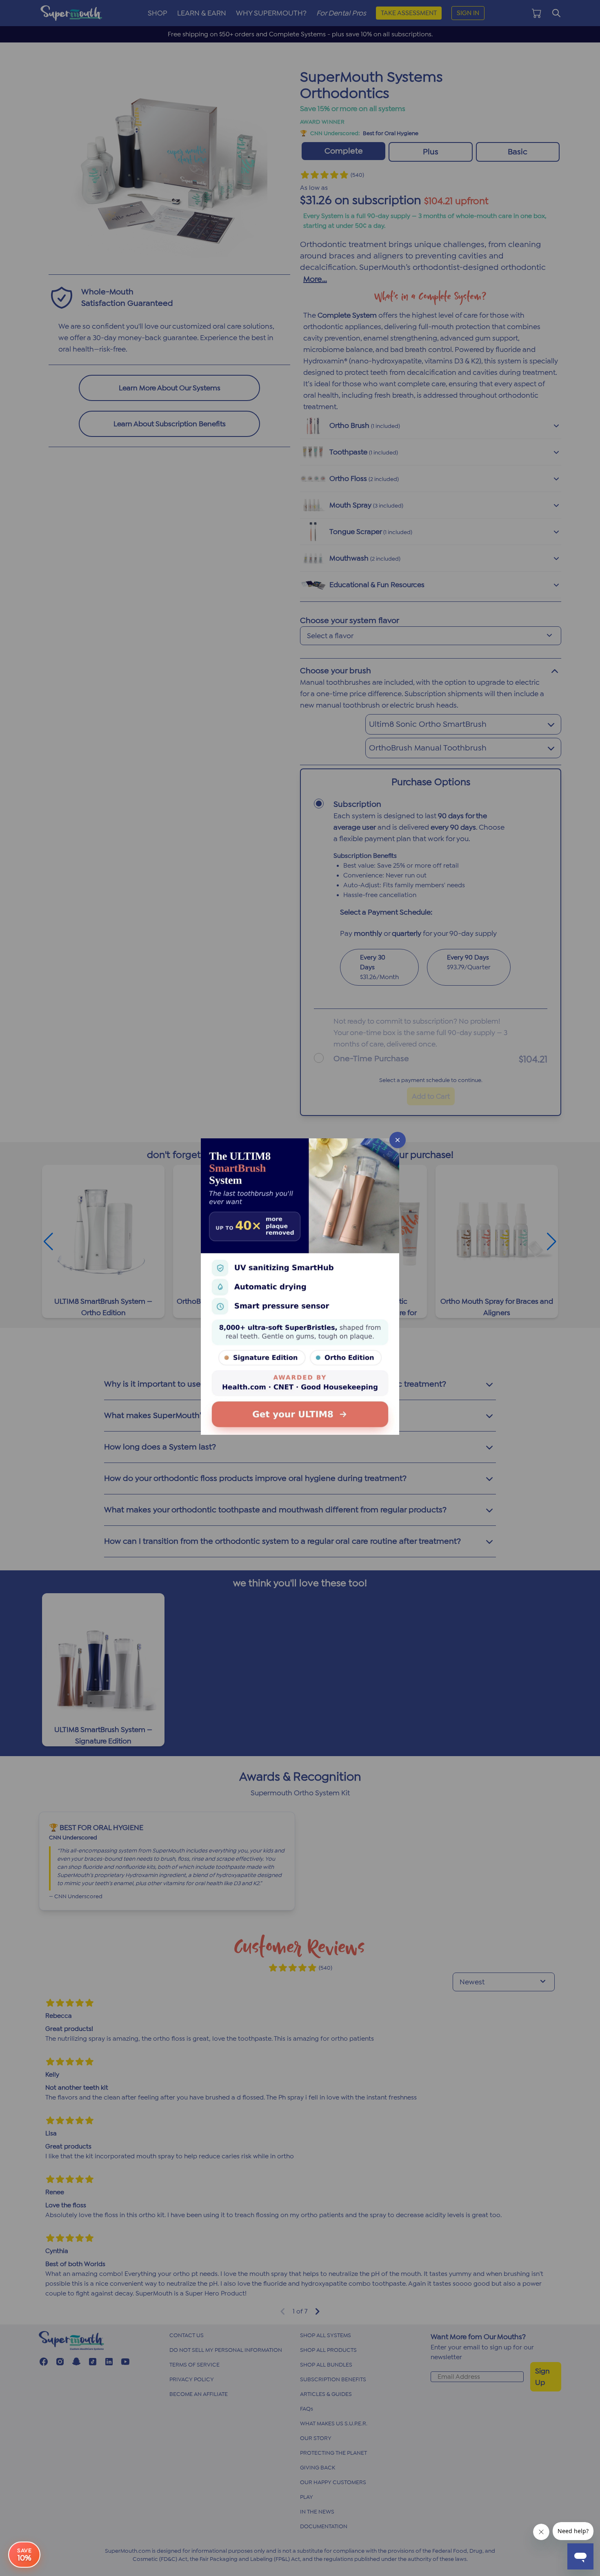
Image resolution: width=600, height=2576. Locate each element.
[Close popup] (398, 1140)
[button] (300, 1288)
